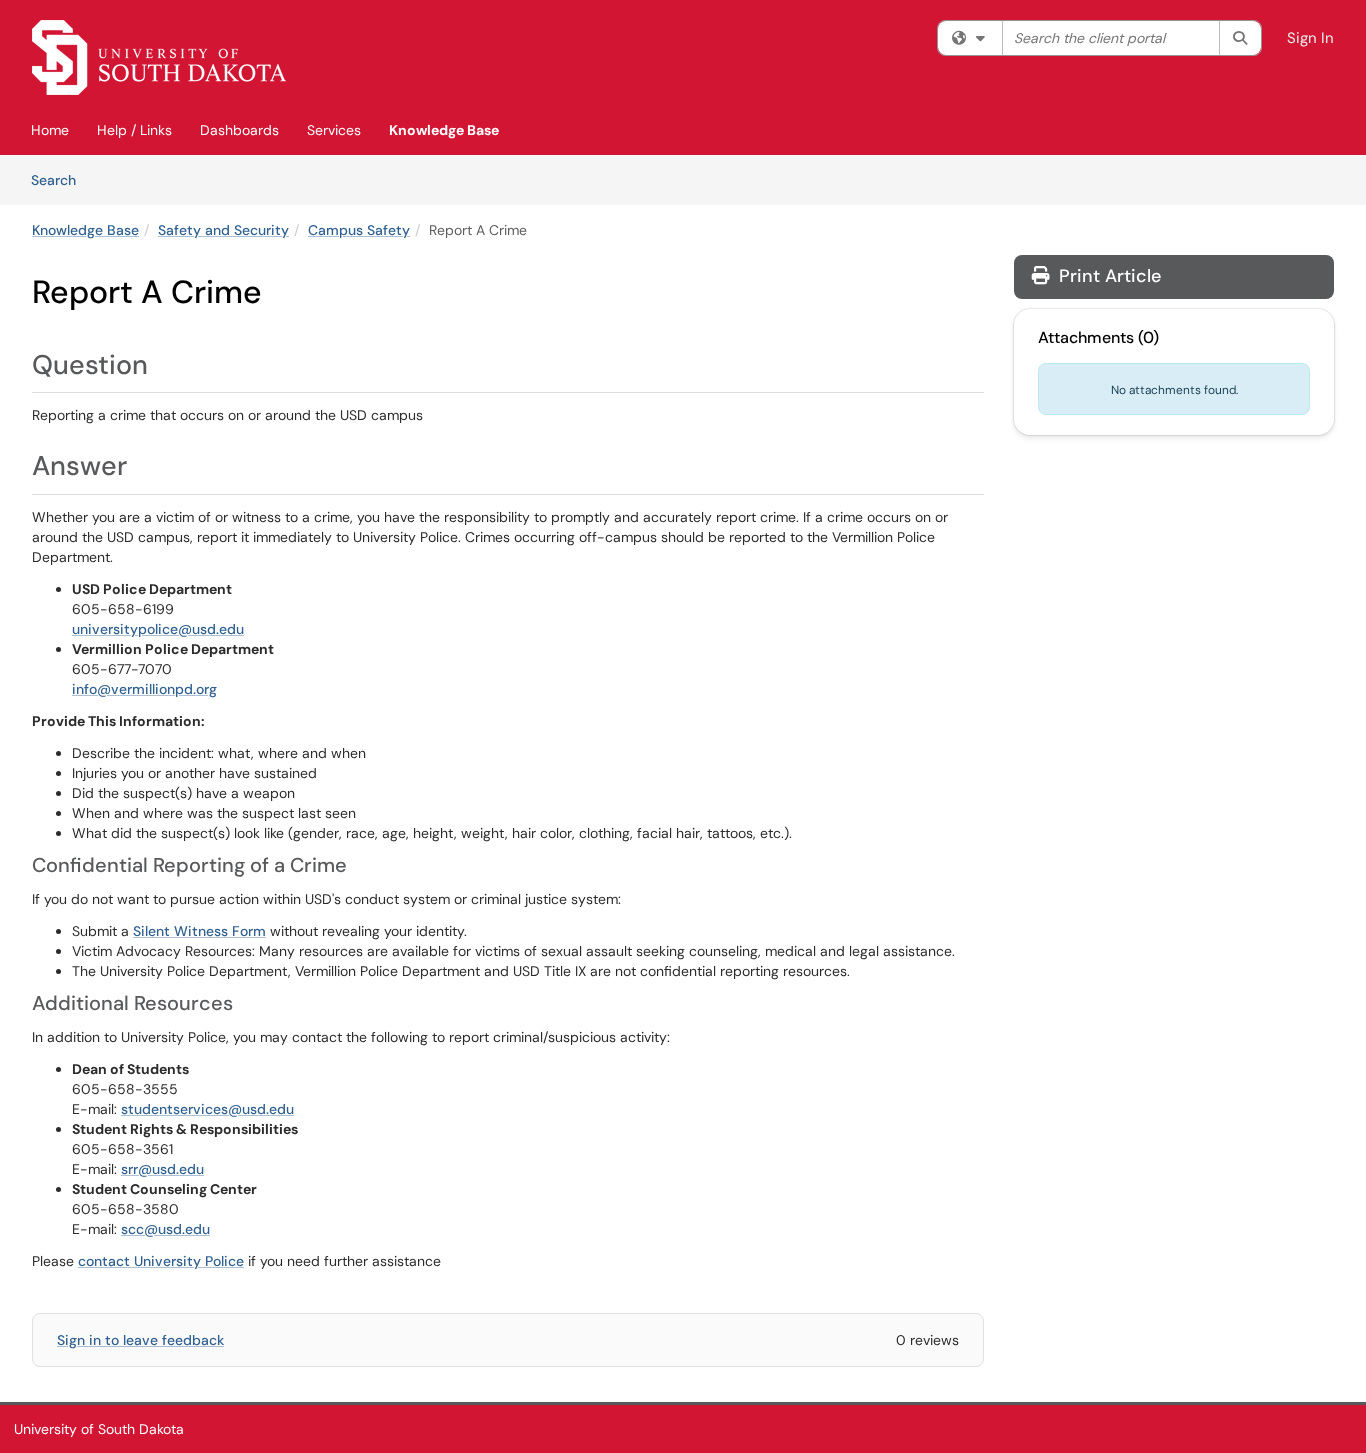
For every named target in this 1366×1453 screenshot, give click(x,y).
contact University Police (161, 1261)
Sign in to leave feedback (140, 1340)
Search (60, 179)
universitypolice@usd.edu (158, 629)
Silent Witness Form (199, 931)
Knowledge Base (444, 130)
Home (50, 130)
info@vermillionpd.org (144, 689)
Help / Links (134, 130)
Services (334, 130)
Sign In (1310, 38)
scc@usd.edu (165, 1229)
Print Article (1107, 276)
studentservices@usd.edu (207, 1109)
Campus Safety (359, 230)
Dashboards (239, 130)
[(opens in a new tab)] (159, 57)
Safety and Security (223, 230)
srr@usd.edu (162, 1169)
